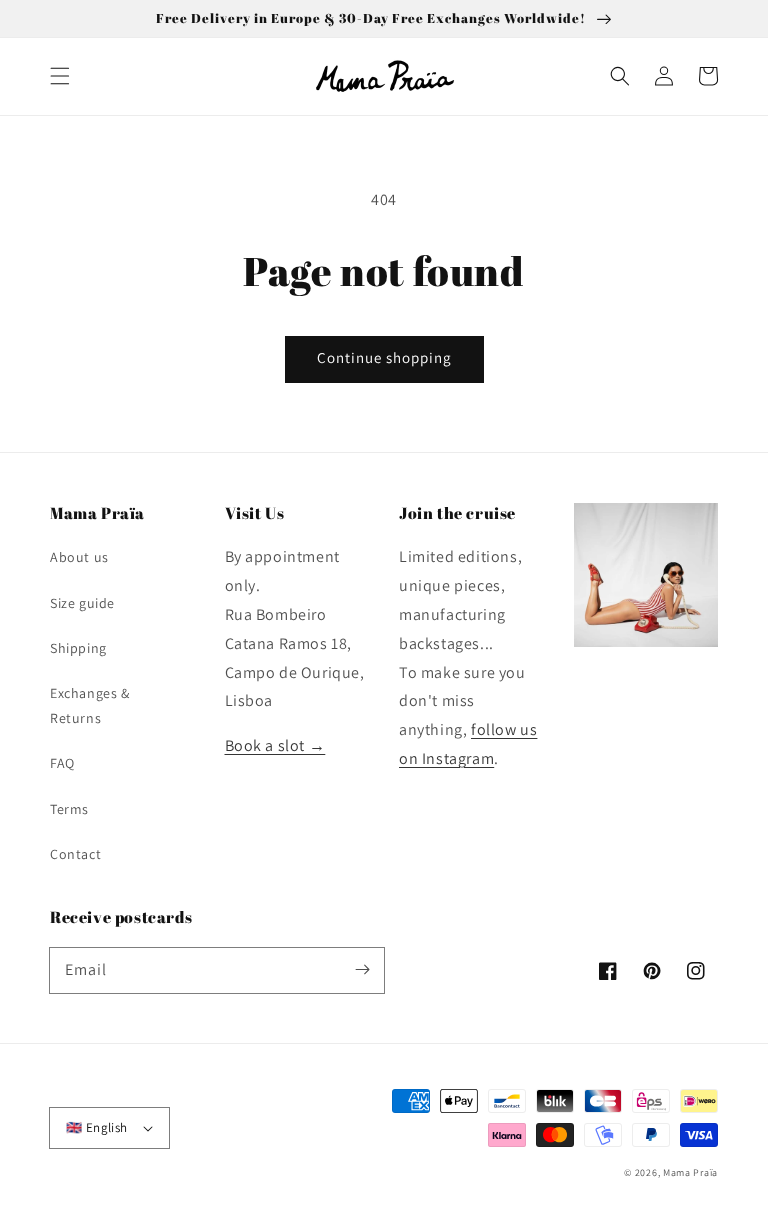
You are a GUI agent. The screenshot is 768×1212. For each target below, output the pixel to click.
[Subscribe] (362, 970)
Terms (69, 809)
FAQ (62, 763)
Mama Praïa (690, 1172)
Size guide (82, 603)
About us (79, 557)
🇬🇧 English (97, 1127)
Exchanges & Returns (90, 705)
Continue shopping (384, 357)
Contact (75, 854)
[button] (60, 76)
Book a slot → (275, 745)
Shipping (78, 648)
